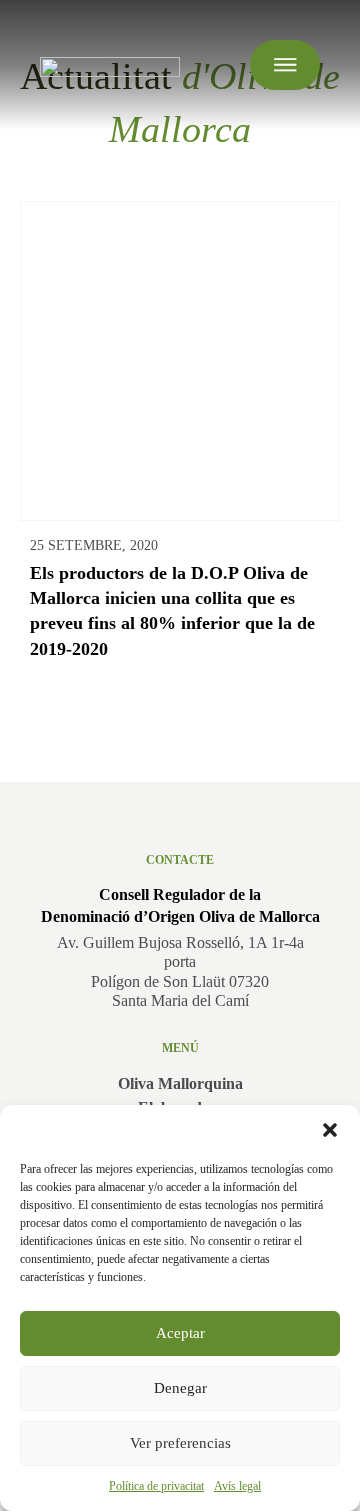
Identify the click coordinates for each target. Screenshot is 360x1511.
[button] (330, 1130)
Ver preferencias (180, 1443)
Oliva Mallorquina (180, 1083)
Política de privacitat (156, 1486)
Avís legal (237, 1486)
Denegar (180, 1388)
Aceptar (180, 1333)
